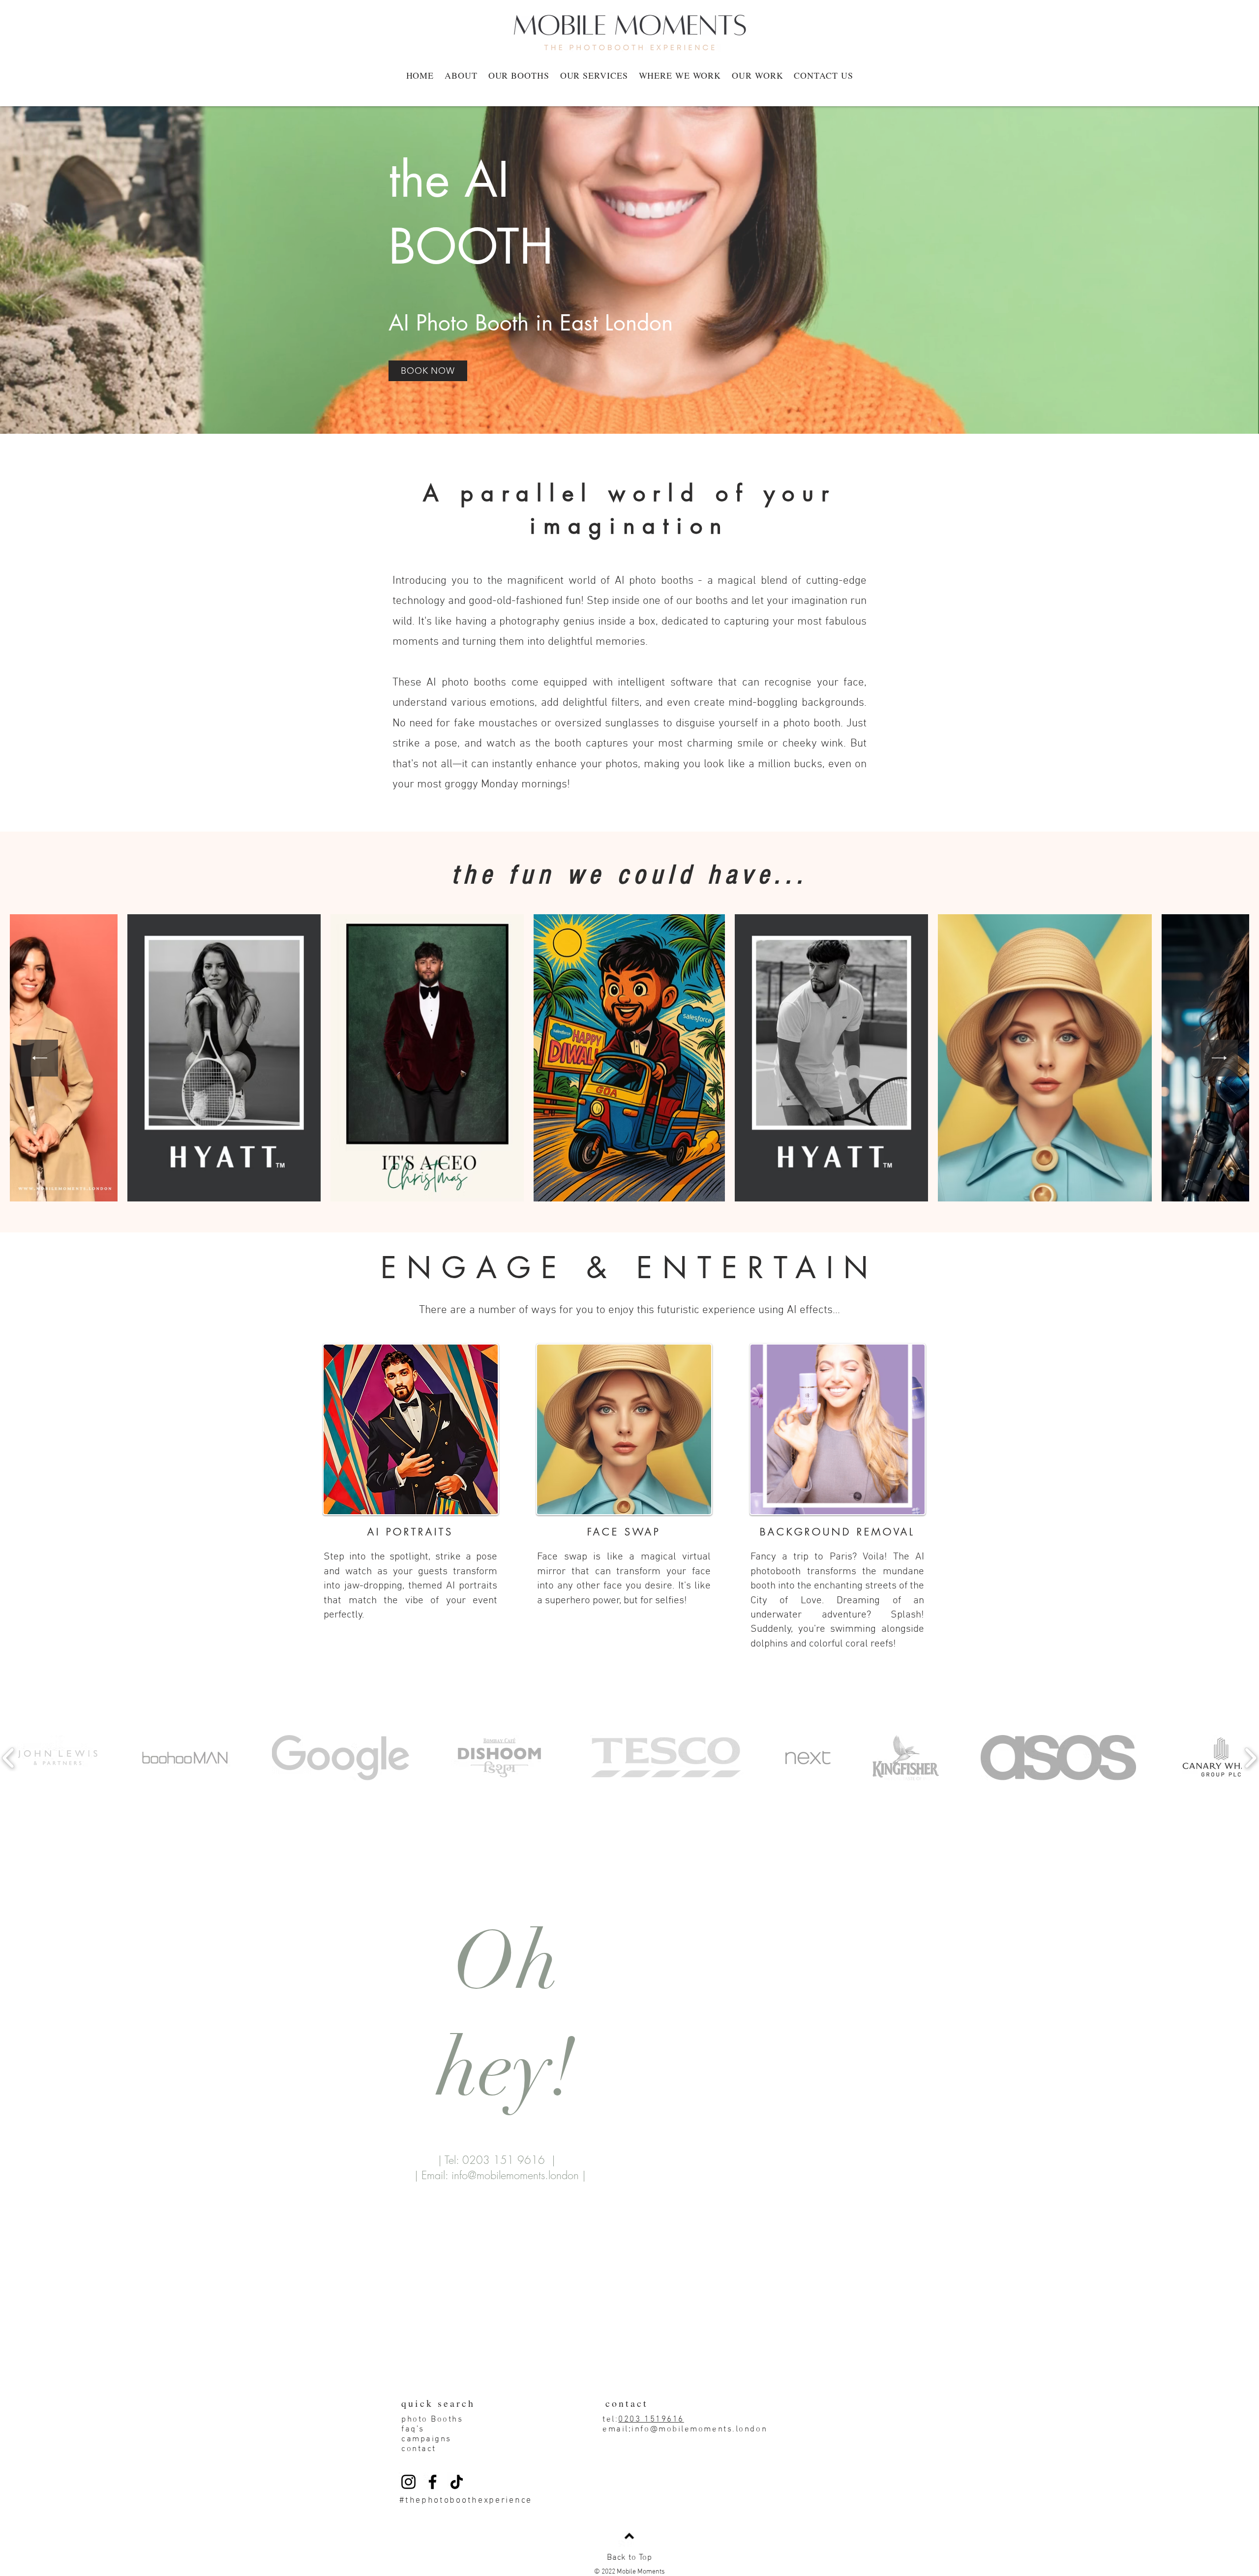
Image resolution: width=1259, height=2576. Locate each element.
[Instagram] (408, 2482)
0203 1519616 (651, 2420)
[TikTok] (457, 2482)
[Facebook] (433, 2482)
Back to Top (629, 2558)
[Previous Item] (40, 1058)
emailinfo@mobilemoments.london (685, 2429)
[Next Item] (1219, 1058)
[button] (594, 75)
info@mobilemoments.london (515, 2175)
